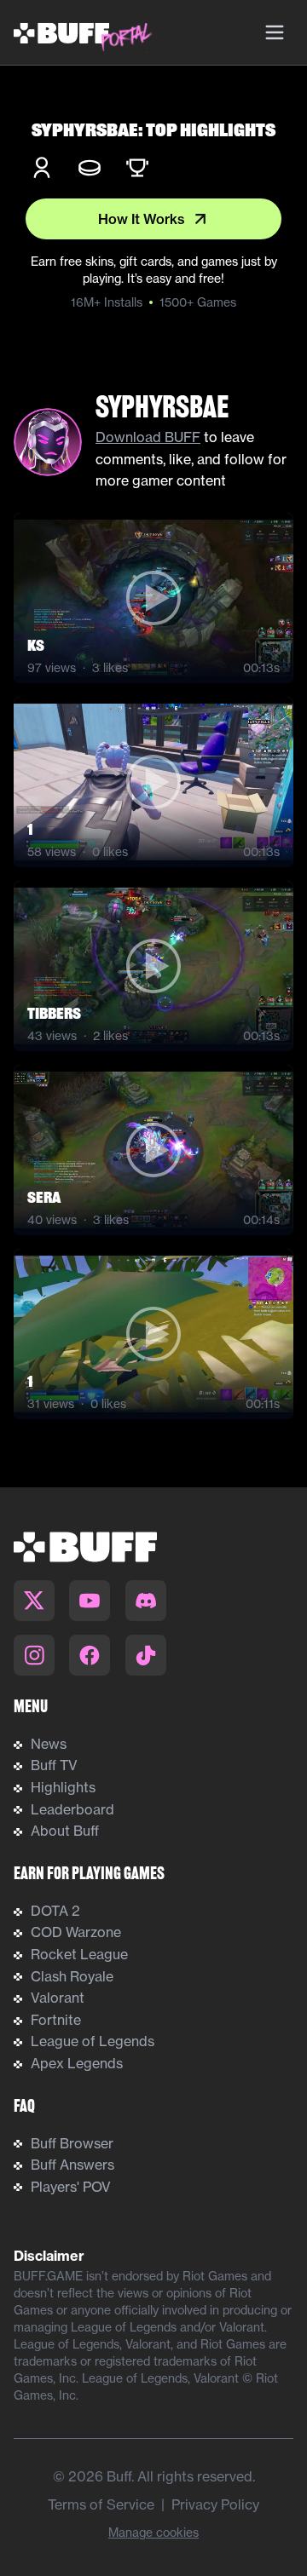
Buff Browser (72, 2143)
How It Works (142, 219)
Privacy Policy (215, 2504)
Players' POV (71, 2187)
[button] (153, 598)
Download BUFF (148, 437)
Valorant (58, 1998)
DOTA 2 (55, 1911)
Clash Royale (72, 1976)
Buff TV (54, 1765)
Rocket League (79, 1954)
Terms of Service (101, 2504)
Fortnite (56, 2020)
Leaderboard (72, 1809)
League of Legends (93, 2041)
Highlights (63, 1787)
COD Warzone (76, 1932)
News (49, 1744)
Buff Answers (72, 2165)
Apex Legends (77, 2063)
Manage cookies (153, 2533)
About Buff (65, 1831)
